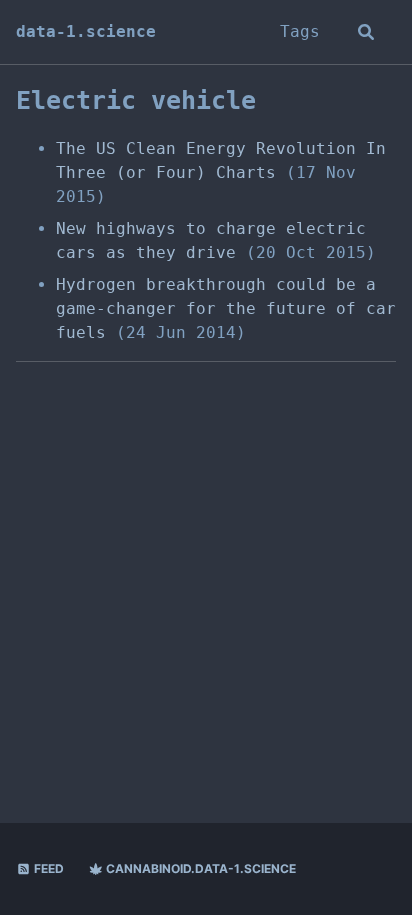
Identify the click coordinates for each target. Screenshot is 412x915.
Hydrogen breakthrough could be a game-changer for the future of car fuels (226, 308)
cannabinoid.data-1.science (199, 868)
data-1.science (86, 31)
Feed (47, 868)
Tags (300, 31)
